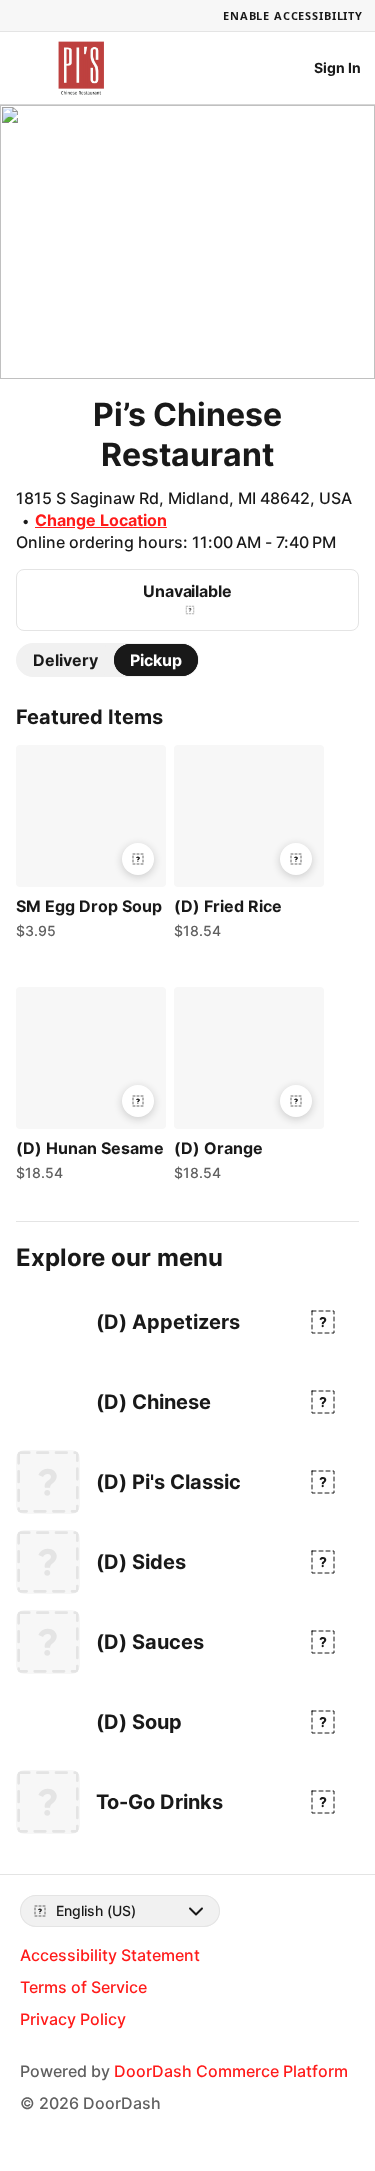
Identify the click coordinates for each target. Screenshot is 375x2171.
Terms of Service (83, 1987)
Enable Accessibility (293, 15)
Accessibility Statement (110, 1955)
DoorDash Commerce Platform (231, 2071)
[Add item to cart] (138, 859)
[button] (87, 847)
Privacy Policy (73, 2019)
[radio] (65, 660)
